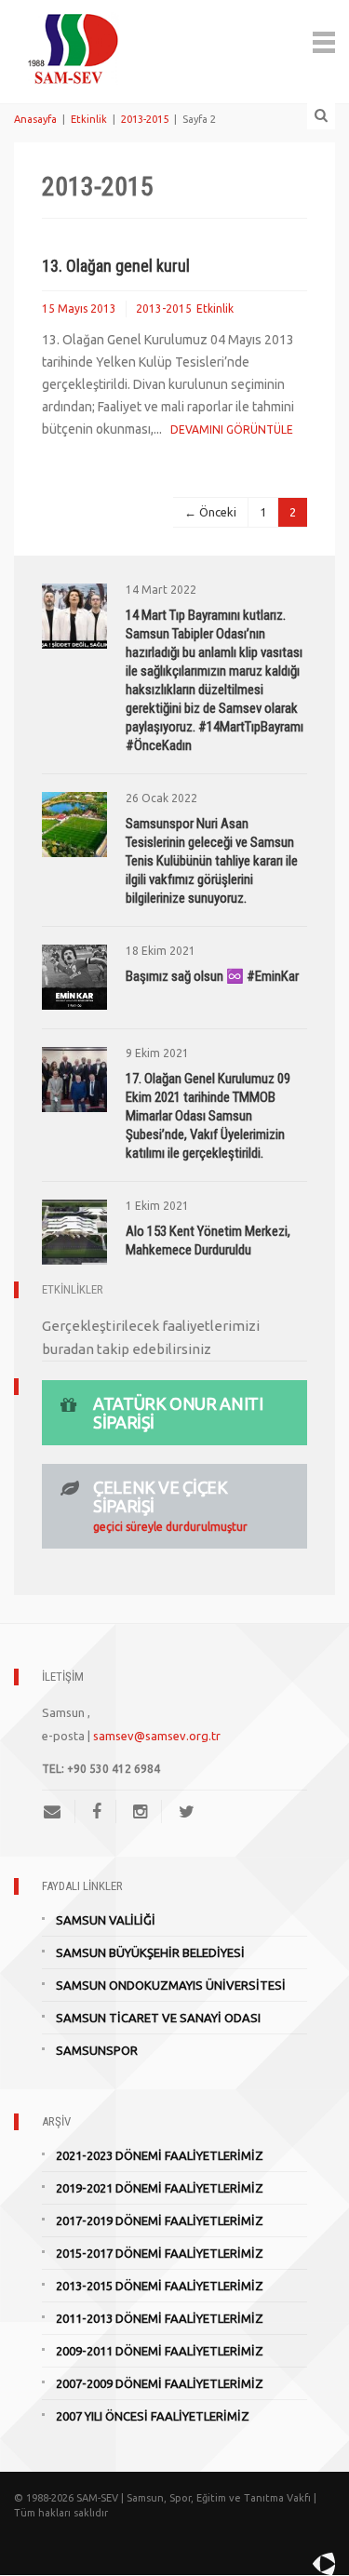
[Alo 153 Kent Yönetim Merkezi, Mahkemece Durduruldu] (74, 1230)
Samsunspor (97, 2050)
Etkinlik (89, 119)
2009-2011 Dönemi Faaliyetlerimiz (160, 2351)
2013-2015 (145, 119)
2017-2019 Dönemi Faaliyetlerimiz (160, 2220)
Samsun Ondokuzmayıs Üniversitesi (171, 1985)
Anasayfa (35, 119)
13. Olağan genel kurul (116, 266)
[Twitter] (187, 1811)
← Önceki (210, 512)
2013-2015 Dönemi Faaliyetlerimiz (160, 2286)
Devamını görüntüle (232, 429)
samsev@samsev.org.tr (157, 1736)
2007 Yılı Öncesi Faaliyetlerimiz (153, 2416)
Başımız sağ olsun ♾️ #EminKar (212, 976)
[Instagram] (140, 1811)
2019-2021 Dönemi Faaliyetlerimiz (160, 2188)
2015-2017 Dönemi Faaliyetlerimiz (160, 2253)
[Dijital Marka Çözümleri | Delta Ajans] (281, 2564)
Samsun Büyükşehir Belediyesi (150, 1952)
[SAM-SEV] (73, 40)
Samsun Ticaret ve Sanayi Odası (158, 2018)
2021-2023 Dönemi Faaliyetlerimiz (160, 2155)
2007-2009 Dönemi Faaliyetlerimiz (160, 2383)
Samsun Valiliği (106, 1920)
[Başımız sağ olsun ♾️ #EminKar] (74, 975)
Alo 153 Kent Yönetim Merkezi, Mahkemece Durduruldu (208, 1241)
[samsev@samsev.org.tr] (59, 1811)
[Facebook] (97, 1811)
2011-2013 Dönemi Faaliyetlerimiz (160, 2318)
